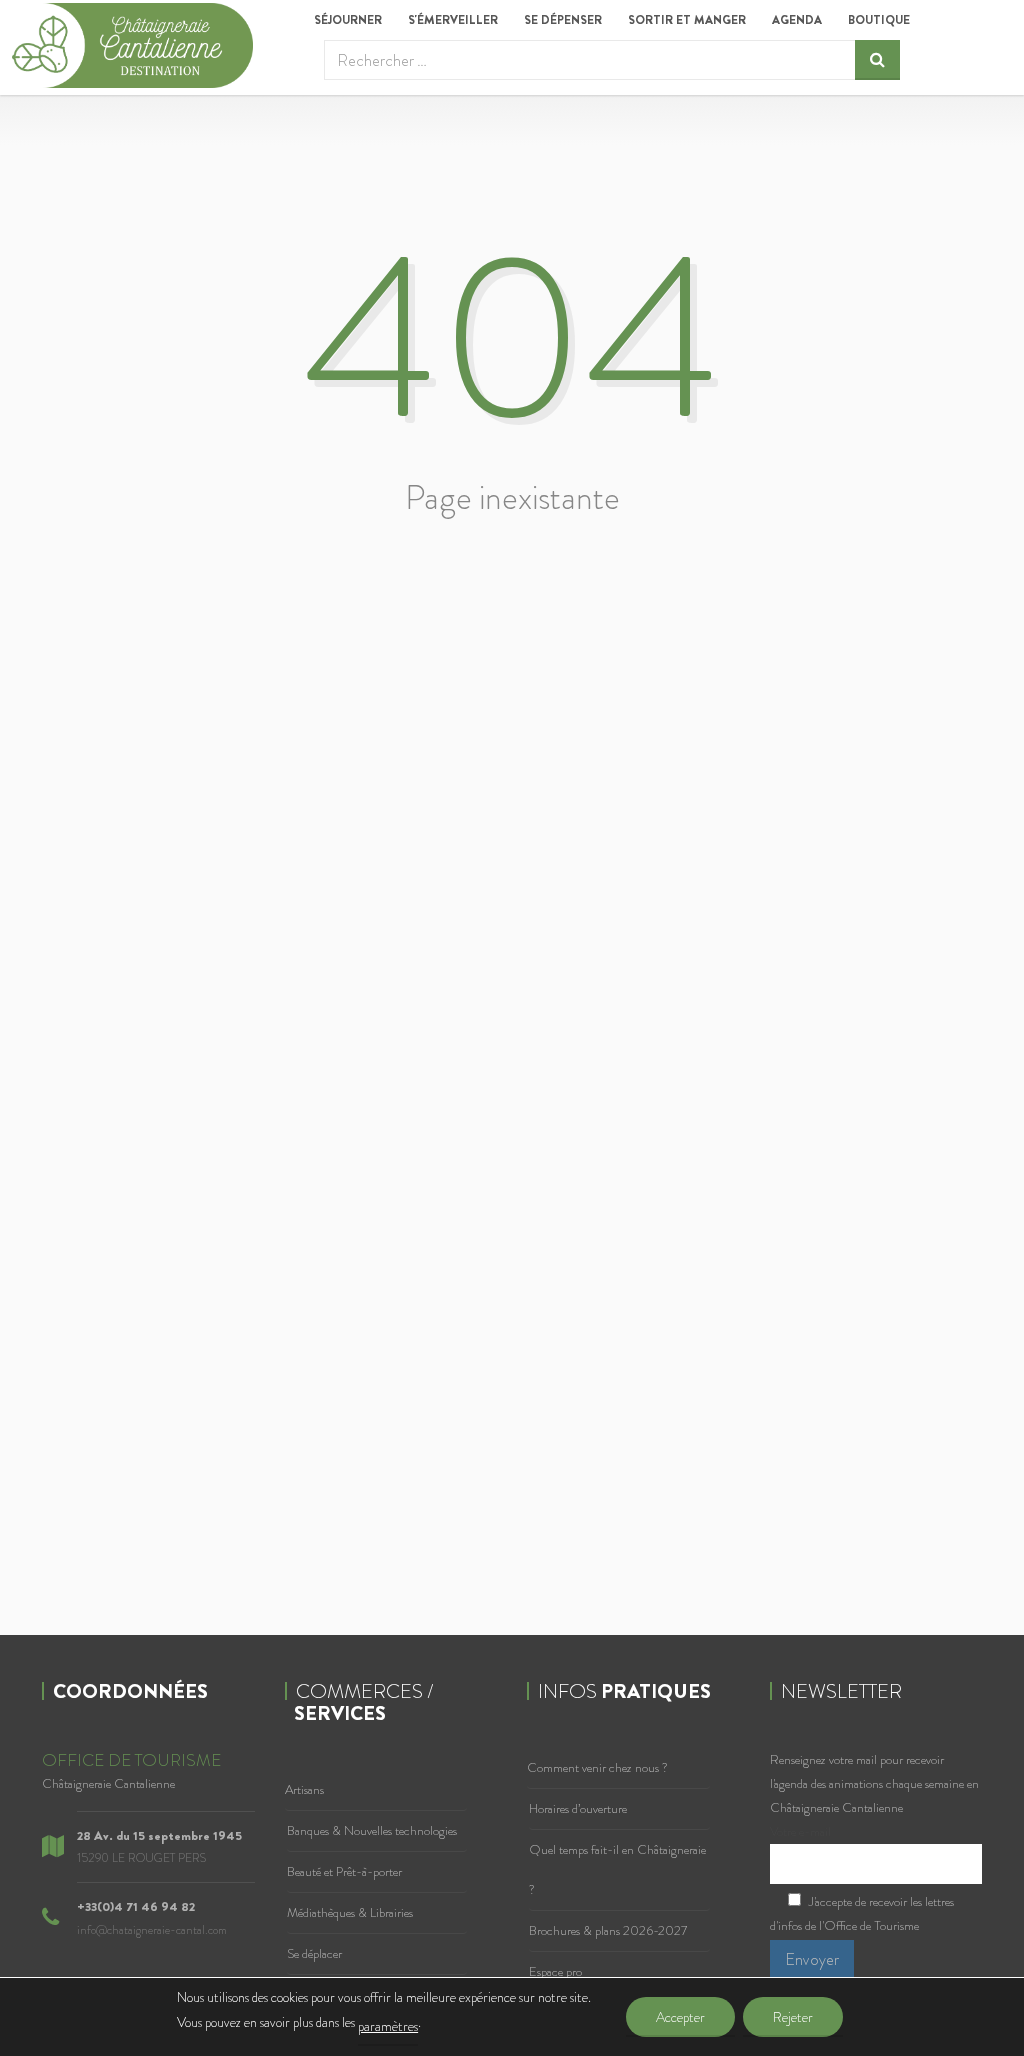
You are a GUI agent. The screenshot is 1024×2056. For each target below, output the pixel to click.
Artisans (304, 1789)
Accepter (680, 2017)
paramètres (388, 2026)
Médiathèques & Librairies (350, 1912)
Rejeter (793, 2017)
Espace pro (555, 1971)
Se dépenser (563, 20)
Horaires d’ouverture (578, 1808)
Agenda (797, 20)
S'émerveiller (453, 20)
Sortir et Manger (687, 20)
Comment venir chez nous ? (597, 1767)
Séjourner (348, 20)
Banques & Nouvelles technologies (372, 1830)
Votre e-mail (800, 1831)
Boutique (879, 20)
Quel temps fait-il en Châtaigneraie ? (617, 1869)
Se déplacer (314, 1953)
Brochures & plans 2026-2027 (608, 1930)
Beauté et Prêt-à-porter (344, 1871)
